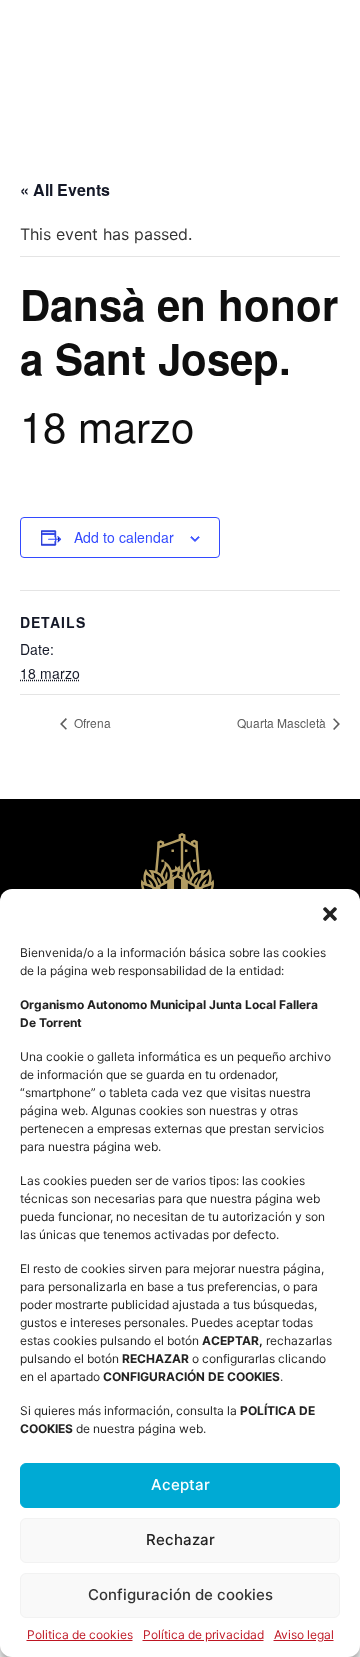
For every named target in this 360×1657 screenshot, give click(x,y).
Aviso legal (304, 1635)
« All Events (65, 189)
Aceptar (180, 1484)
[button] (330, 914)
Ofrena (91, 722)
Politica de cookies (80, 1635)
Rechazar (180, 1539)
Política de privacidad (203, 1635)
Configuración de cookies (180, 1594)
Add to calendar (124, 537)
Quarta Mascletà (283, 722)
